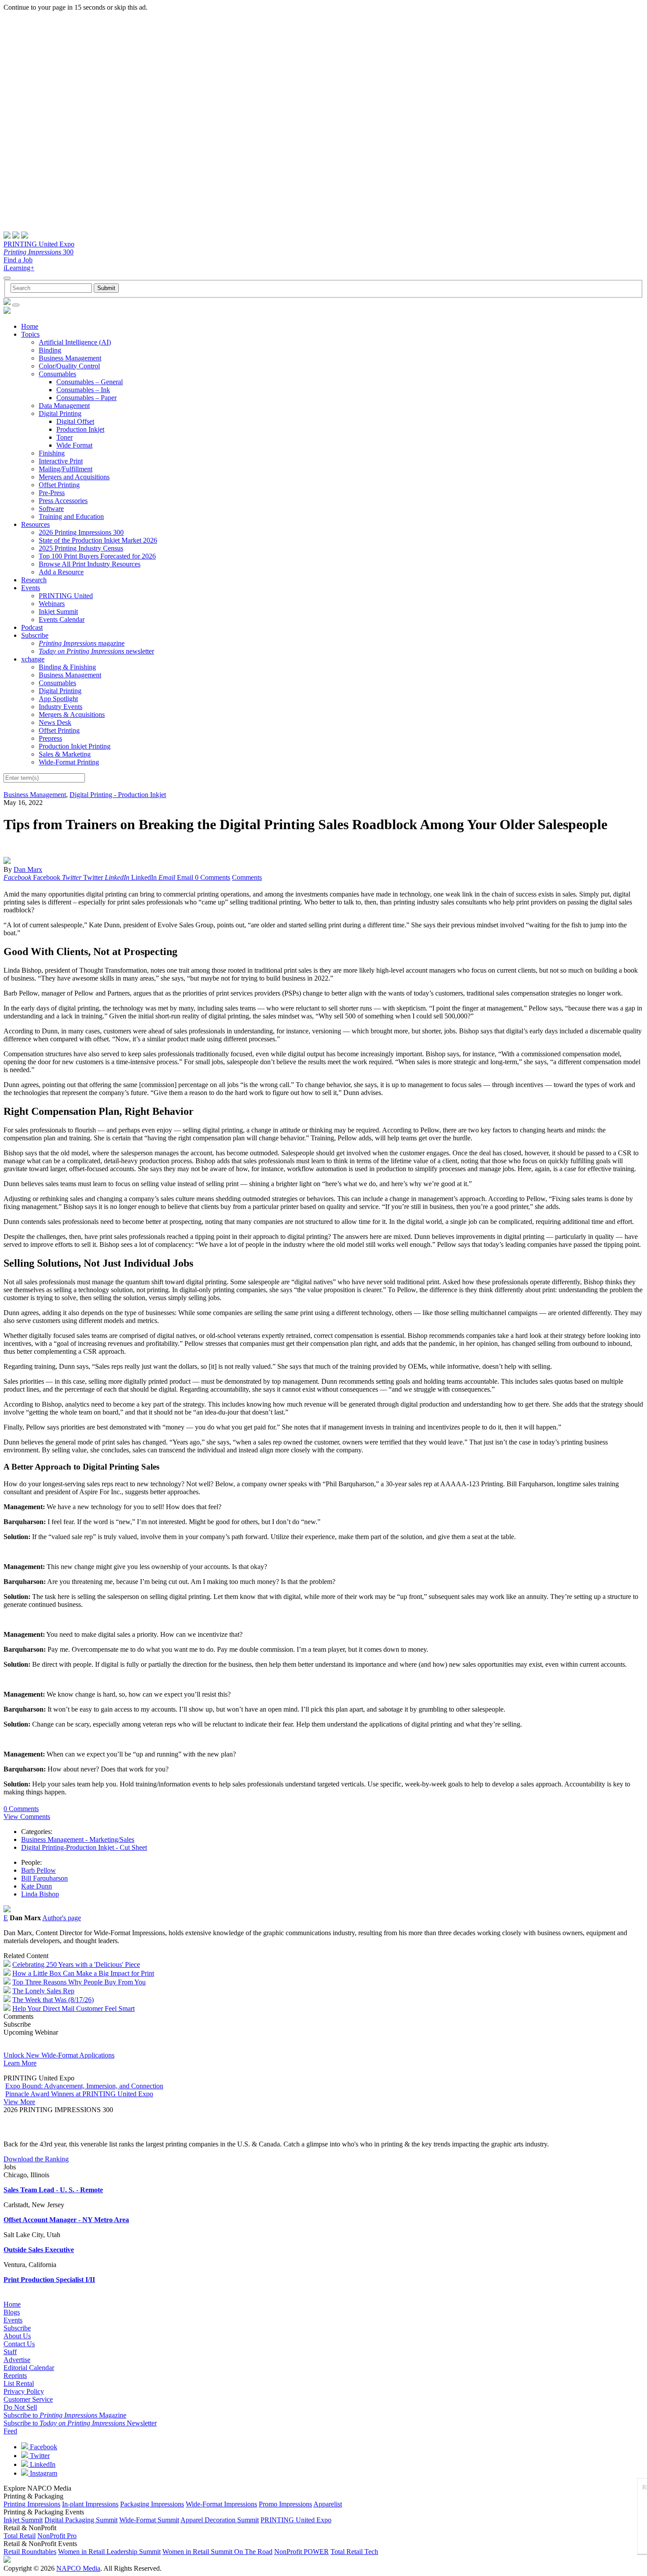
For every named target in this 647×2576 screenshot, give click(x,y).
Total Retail (20, 2536)
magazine (82, 643)
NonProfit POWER (301, 2552)
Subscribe (35, 635)
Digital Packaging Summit (81, 2520)
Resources (35, 524)
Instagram (43, 2473)
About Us (17, 2336)
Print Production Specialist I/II (49, 2280)
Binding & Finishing (67, 667)
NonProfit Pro (57, 2536)
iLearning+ (19, 268)
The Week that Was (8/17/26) (53, 2000)
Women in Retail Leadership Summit (109, 2552)
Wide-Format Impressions (221, 2504)
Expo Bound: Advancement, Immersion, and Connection (84, 2086)
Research (34, 580)
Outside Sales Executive (39, 2250)
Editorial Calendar (29, 2368)
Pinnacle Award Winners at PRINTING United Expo (79, 2094)
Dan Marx (28, 869)
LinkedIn (42, 2464)
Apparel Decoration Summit (220, 2520)
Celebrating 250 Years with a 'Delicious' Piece (76, 1964)
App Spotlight (58, 699)
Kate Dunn (37, 1886)
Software (51, 509)
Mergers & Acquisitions (72, 715)
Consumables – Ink (83, 390)
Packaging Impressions (152, 2504)
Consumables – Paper (86, 398)
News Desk (55, 722)
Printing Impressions (32, 2504)
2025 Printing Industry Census (81, 548)
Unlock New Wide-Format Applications (59, 2055)
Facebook (43, 2447)
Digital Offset (75, 421)
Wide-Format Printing (69, 762)
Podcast (32, 627)
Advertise (17, 2360)
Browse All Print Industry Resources (90, 564)
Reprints (15, 2376)
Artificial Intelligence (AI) (75, 342)
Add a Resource (61, 572)
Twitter (39, 2456)
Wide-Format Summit (149, 2520)
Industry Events (61, 707)
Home (30, 326)
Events (31, 588)
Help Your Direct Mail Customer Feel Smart (74, 2008)
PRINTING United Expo (39, 244)
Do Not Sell (20, 2407)
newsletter (96, 651)
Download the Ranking (36, 2159)
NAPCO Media (78, 2568)
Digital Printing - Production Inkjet (118, 795)
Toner (64, 437)
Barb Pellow (39, 1870)
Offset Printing (59, 485)
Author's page (62, 1918)
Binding (50, 350)
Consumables (57, 374)
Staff (10, 2352)
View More (19, 2102)
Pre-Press (52, 493)
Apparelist (328, 2504)
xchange (33, 659)
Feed (10, 2431)
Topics (30, 334)
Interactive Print (61, 461)
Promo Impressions (285, 2504)
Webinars (52, 604)
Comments (247, 877)
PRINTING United (66, 596)
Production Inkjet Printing (75, 746)
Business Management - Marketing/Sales (78, 1839)
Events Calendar (62, 619)
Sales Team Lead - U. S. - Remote (53, 2190)
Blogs (12, 2312)
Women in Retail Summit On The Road (217, 2552)
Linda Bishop (40, 1894)
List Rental (19, 2383)
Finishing (52, 453)
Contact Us (19, 2344)
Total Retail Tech (354, 2552)
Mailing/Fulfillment (66, 469)
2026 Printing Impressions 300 (81, 532)
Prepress (50, 738)
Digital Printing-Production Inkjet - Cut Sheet (84, 1847)
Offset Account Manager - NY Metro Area (66, 2220)
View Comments (27, 1817)
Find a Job (18, 260)
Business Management (70, 358)
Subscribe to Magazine (65, 2415)
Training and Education (71, 516)
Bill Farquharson (44, 1878)
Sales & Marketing (65, 754)
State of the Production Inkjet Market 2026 (98, 540)
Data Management (64, 406)
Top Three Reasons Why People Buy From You (79, 1982)
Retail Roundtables (30, 2552)
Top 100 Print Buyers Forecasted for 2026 (97, 556)
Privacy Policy (24, 2391)
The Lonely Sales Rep (43, 1991)
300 (39, 252)
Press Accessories (63, 501)
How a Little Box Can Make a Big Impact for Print (83, 1973)
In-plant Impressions (90, 2504)
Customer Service (28, 2399)
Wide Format (74, 445)
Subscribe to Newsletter (80, 2423)
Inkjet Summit (58, 612)
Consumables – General (90, 382)
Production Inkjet (80, 429)
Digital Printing (60, 413)
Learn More (20, 2063)
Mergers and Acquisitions (74, 477)
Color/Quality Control (69, 366)
